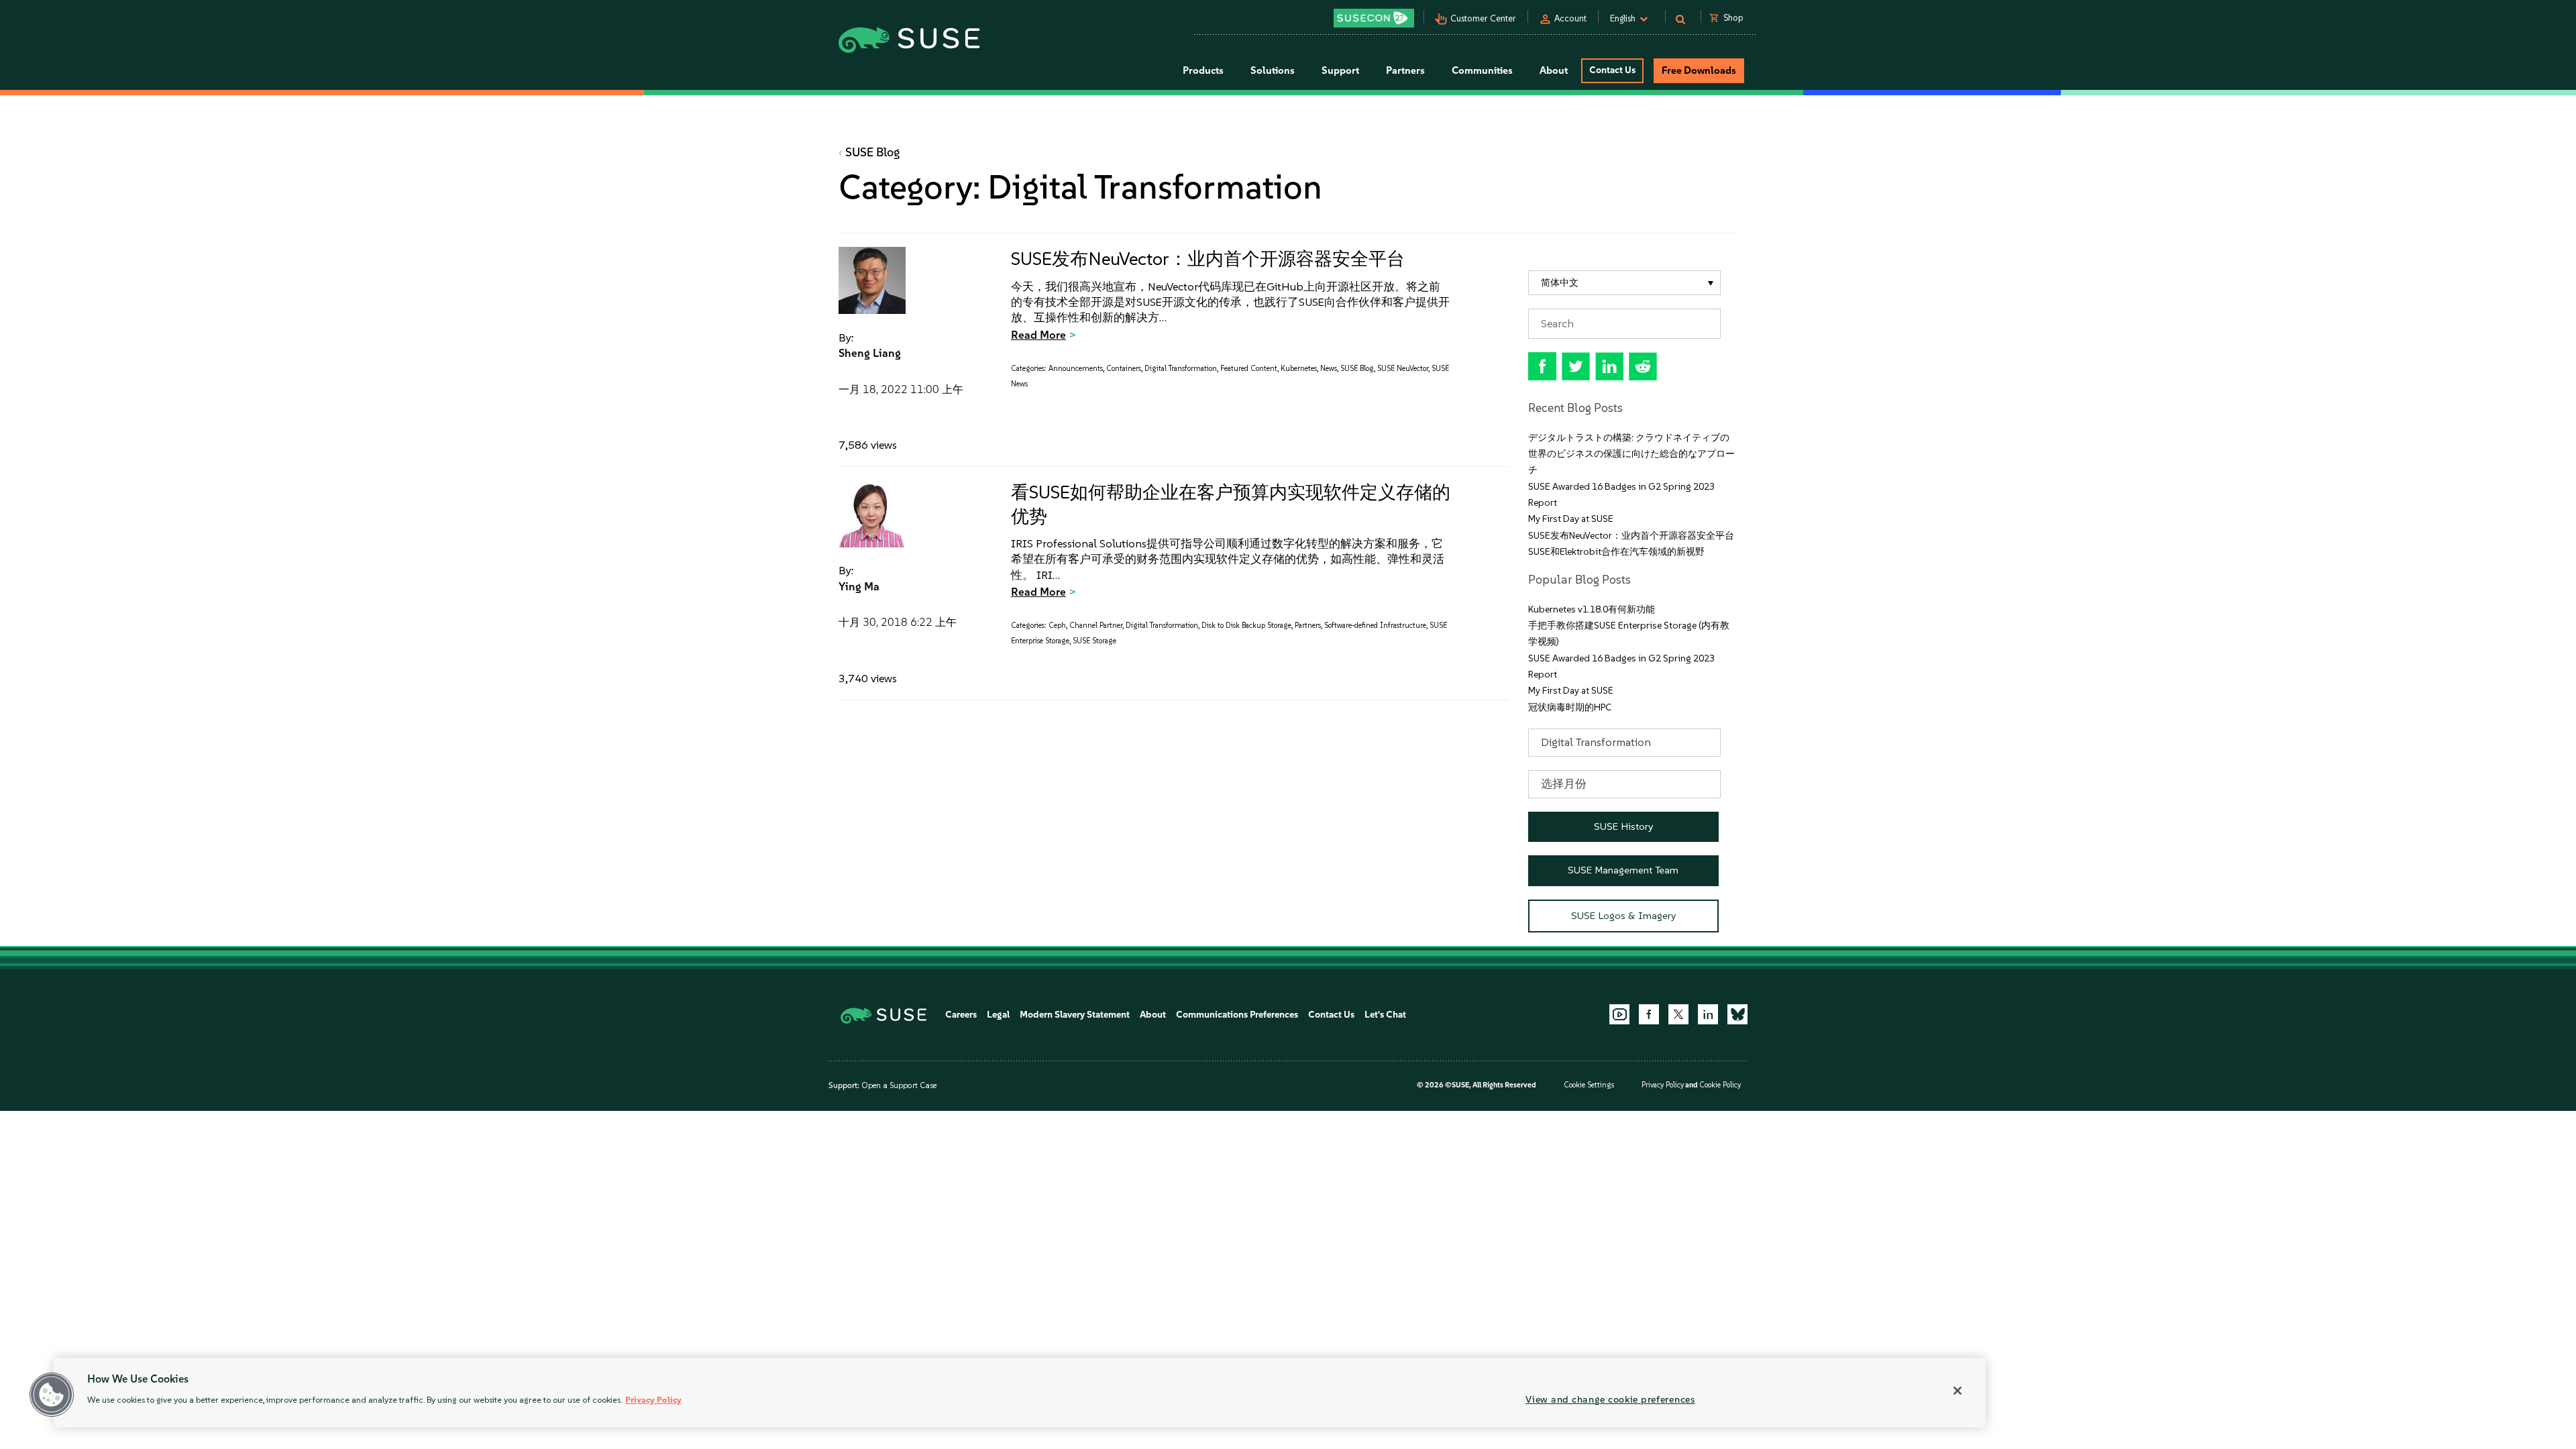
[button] (52, 1395)
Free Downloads (1699, 70)
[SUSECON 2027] (1374, 18)
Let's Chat (1385, 1015)
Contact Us (1612, 70)
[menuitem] (1624, 283)
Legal (998, 1015)
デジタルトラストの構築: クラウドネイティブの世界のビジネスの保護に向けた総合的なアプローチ (1631, 454)
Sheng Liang (870, 353)
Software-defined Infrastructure (1375, 626)
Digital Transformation (1181, 369)
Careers (961, 1015)
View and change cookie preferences (1610, 1399)
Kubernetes (1299, 369)
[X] (1678, 1014)
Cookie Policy (1720, 1085)
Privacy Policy (1663, 1085)
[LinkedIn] (1708, 1014)
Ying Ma (859, 586)
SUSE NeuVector (1403, 369)
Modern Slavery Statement (1075, 1015)
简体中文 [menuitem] (1560, 283)
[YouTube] (1619, 1014)
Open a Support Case (899, 1085)
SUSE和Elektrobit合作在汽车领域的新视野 (1616, 552)
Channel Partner (1096, 626)
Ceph (1057, 626)
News (1329, 369)
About (1153, 1015)
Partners (1308, 626)
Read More (1038, 335)
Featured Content (1249, 369)
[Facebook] (1649, 1014)
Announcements (1076, 369)
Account (1570, 18)
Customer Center (1483, 18)
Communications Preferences (1237, 1015)
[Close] (1957, 1391)
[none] (1624, 283)
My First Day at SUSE (1571, 519)
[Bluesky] (1737, 1014)
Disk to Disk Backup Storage (1246, 626)
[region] (1020, 1393)
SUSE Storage (1094, 641)
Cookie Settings (1589, 1085)
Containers (1124, 369)
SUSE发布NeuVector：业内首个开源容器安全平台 (1208, 259)
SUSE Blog (873, 152)
